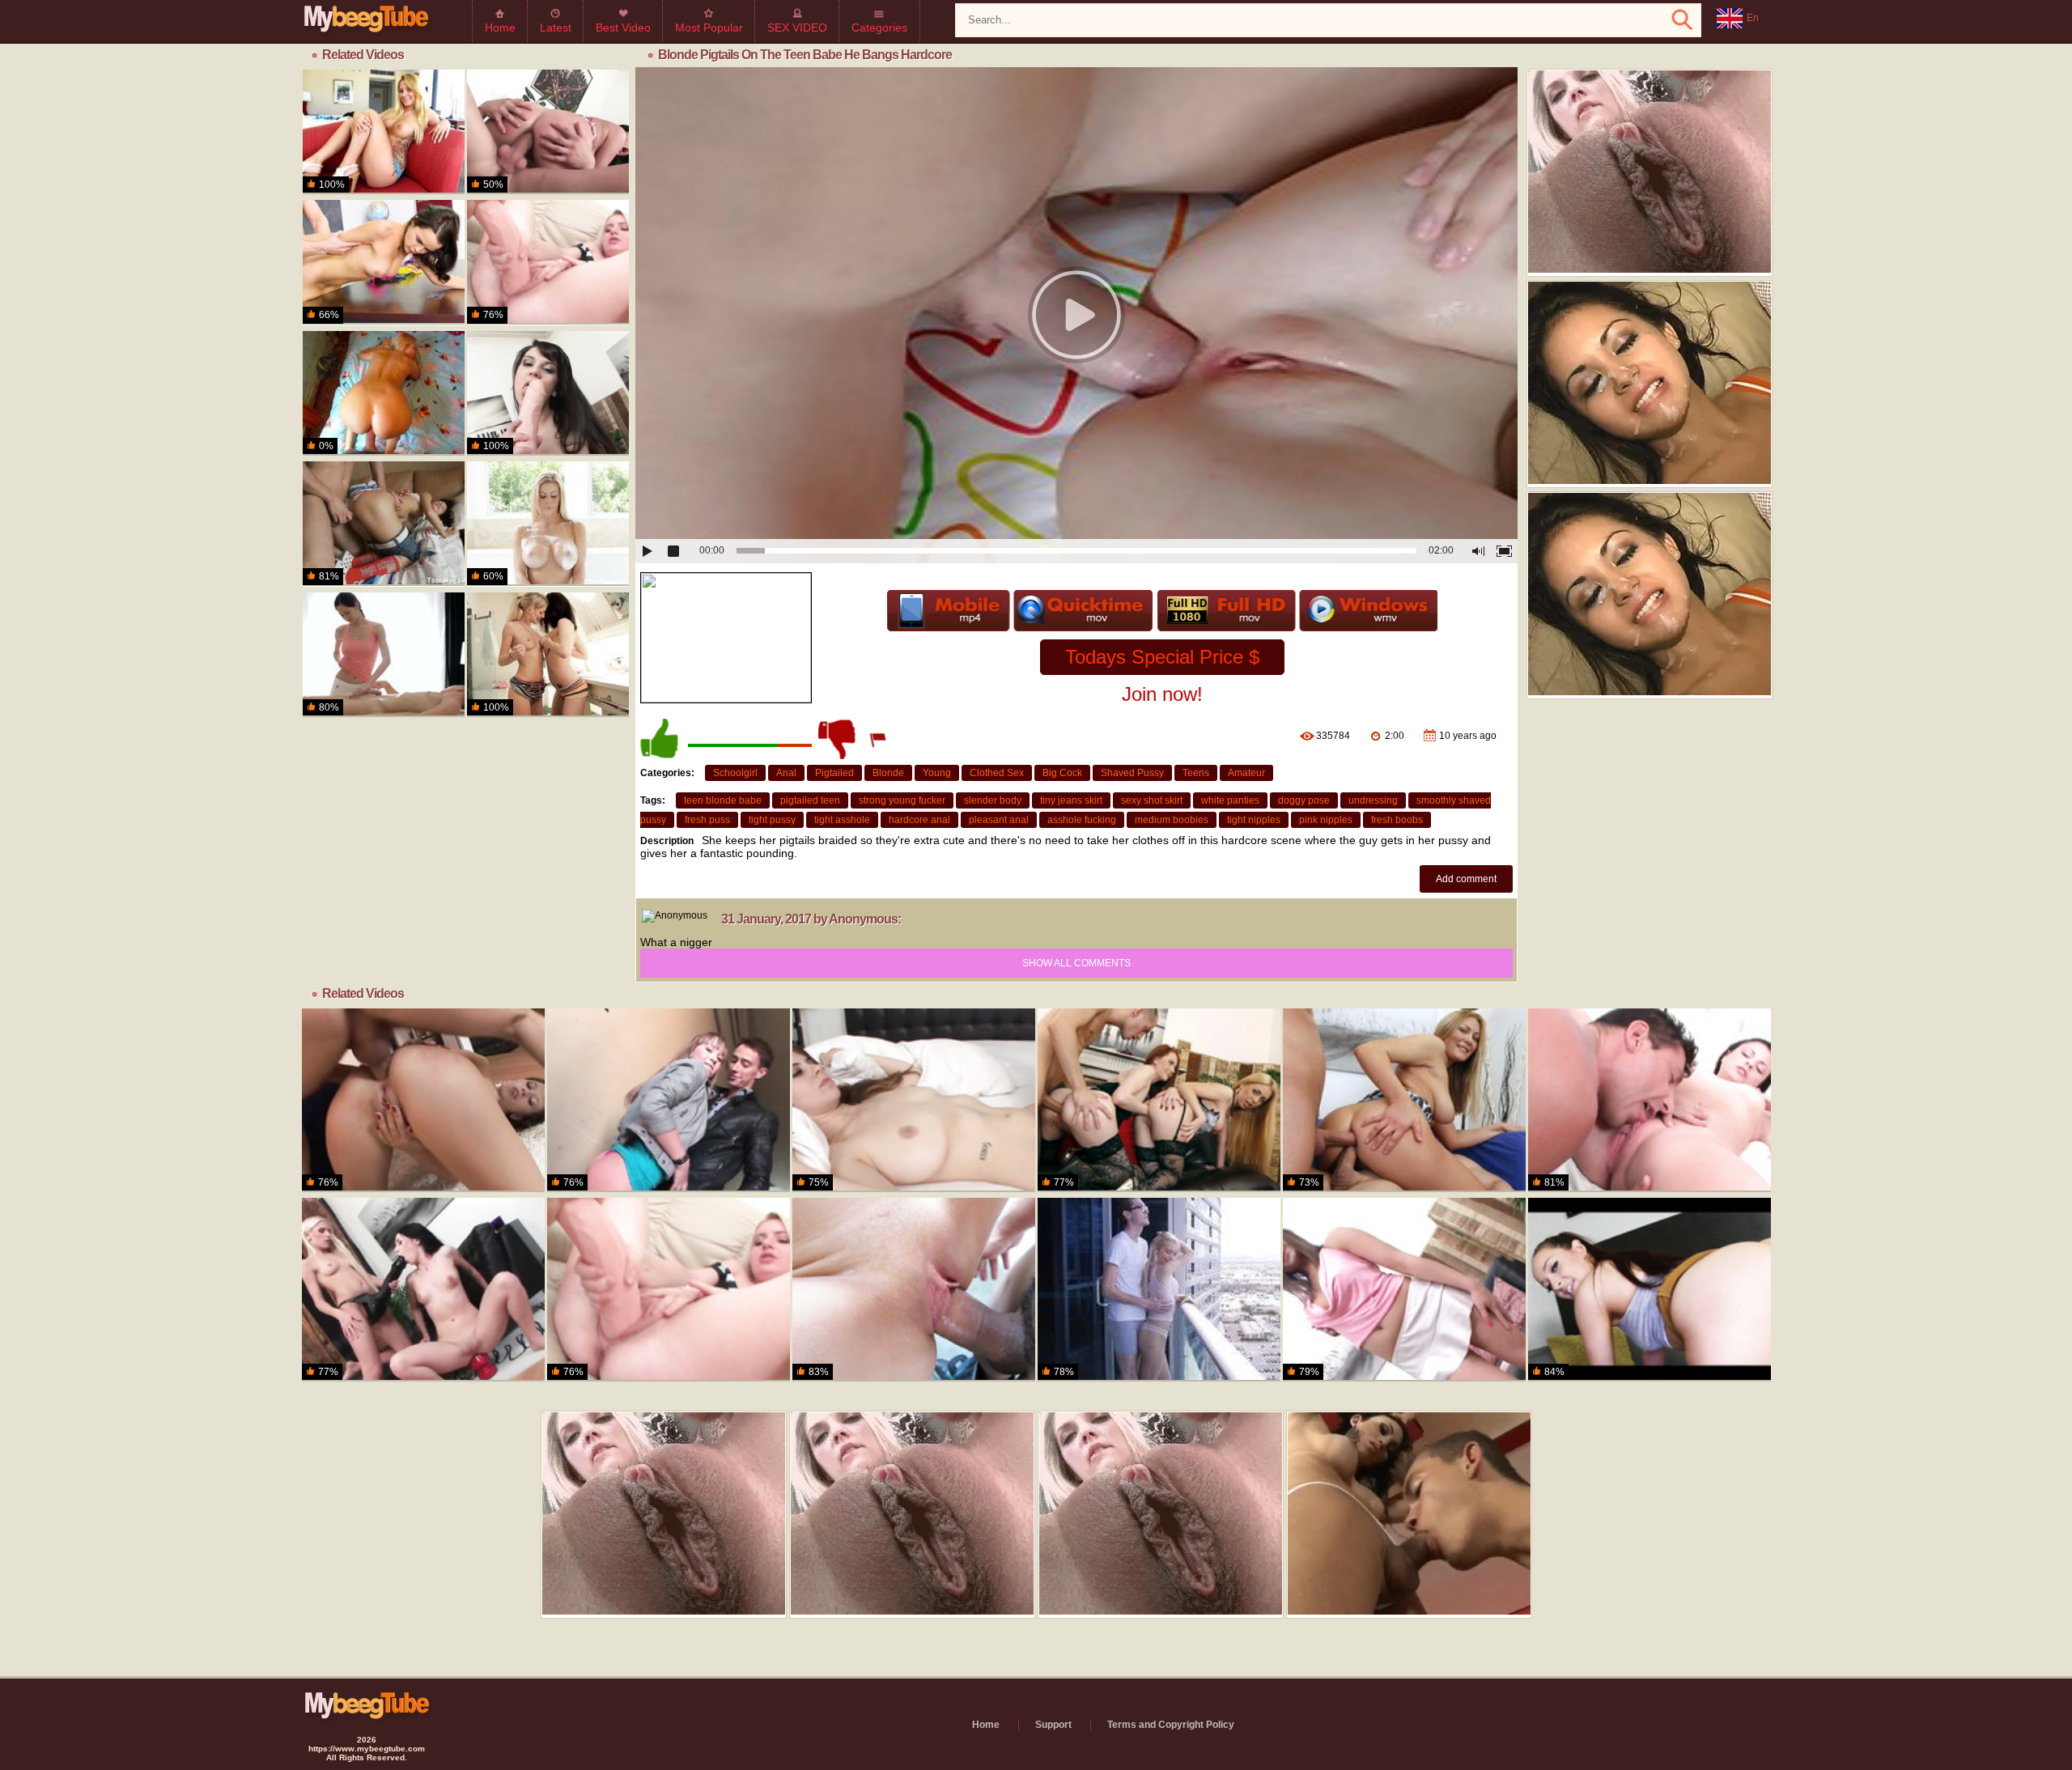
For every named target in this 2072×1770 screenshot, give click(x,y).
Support (1053, 1725)
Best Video (623, 28)
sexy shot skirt (1152, 800)
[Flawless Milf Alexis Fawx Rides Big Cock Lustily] (548, 524)
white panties (1230, 800)
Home (500, 28)
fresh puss (707, 820)
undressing (1373, 800)
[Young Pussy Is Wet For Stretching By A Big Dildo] (1404, 1290)
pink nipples (1326, 820)
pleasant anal (999, 820)
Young (937, 773)
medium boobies (1172, 820)
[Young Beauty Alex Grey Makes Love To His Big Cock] (1159, 1290)
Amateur (1246, 773)
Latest (556, 28)
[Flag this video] (879, 739)
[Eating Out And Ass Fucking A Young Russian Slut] (1650, 1100)
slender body (993, 800)
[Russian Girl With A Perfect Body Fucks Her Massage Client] (384, 655)
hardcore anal (919, 820)
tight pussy (772, 820)
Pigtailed (834, 773)
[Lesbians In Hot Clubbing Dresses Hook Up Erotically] (423, 1290)
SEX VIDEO (797, 28)
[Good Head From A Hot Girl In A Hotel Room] (1650, 1290)
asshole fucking (1082, 820)
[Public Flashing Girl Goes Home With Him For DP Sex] (669, 1100)
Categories (879, 28)
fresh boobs (1397, 820)
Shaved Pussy (1132, 773)
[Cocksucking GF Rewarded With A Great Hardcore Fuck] (384, 524)
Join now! (1162, 694)
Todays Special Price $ (1162, 657)
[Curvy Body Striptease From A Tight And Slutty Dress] (1404, 1100)
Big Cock (1062, 773)
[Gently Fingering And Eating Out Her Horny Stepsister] (914, 1100)
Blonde (888, 773)
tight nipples (1254, 820)
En (1753, 18)
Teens (1196, 773)
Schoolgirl (735, 773)
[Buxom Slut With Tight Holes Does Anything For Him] (548, 132)
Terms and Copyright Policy (1171, 1725)
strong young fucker (902, 800)
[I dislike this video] (839, 739)
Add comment (1466, 879)
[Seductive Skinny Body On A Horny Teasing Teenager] (423, 1100)
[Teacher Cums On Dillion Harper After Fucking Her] (384, 262)
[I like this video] (660, 739)
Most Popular (709, 28)
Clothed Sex (997, 773)
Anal (786, 773)
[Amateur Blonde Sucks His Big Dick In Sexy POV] (384, 393)
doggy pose (1304, 800)
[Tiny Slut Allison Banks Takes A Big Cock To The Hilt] (914, 1290)
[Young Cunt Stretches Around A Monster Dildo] (548, 262)
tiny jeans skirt (1071, 800)
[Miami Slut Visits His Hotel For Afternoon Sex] (384, 132)
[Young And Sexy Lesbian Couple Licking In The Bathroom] (548, 655)
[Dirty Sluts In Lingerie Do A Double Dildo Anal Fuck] (1159, 1100)
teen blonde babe (723, 800)
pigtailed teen (810, 800)
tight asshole (842, 820)
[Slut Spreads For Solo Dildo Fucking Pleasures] (548, 393)
